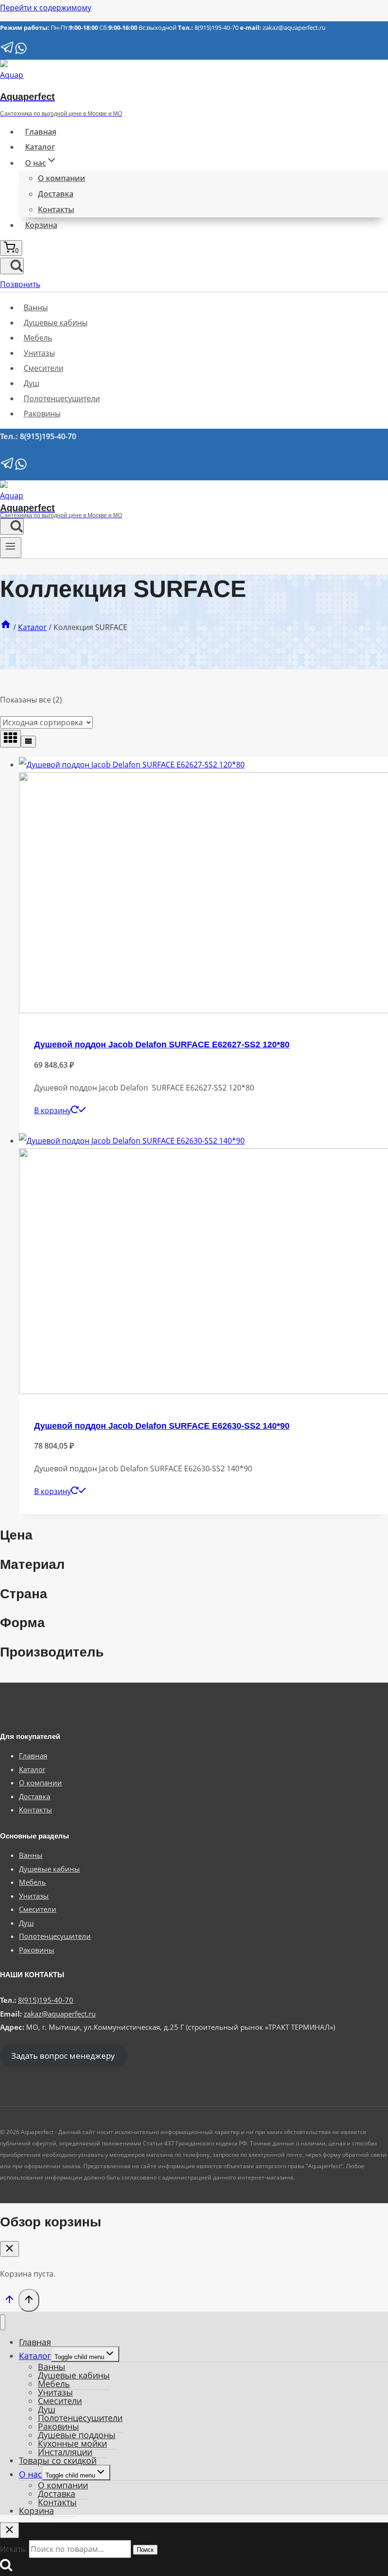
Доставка (56, 194)
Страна (24, 1594)
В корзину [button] (53, 1110)
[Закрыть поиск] (9, 2530)
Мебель (38, 338)
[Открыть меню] (11, 548)
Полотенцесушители (62, 398)
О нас (31, 2474)
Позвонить (20, 284)
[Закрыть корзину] (9, 2249)
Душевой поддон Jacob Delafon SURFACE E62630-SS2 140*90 (162, 1426)
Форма (22, 1623)
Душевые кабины (56, 323)
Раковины (42, 414)
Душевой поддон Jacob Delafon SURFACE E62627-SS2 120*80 (162, 1045)
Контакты (56, 209)
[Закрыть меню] (3, 2322)
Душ (31, 383)
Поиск (145, 2550)
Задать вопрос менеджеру (63, 2056)
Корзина (41, 225)
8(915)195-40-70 (216, 27)
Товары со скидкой (58, 2460)
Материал (32, 1564)
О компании (62, 178)
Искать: (13, 2549)
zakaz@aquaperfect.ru (294, 27)
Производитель (52, 1652)
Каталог (40, 147)
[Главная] (6, 627)
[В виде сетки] (10, 739)
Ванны (36, 307)
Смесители (44, 368)
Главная (41, 132)
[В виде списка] (28, 742)
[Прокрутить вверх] (9, 2301)
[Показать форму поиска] (12, 266)
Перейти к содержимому (46, 8)
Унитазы (39, 353)
